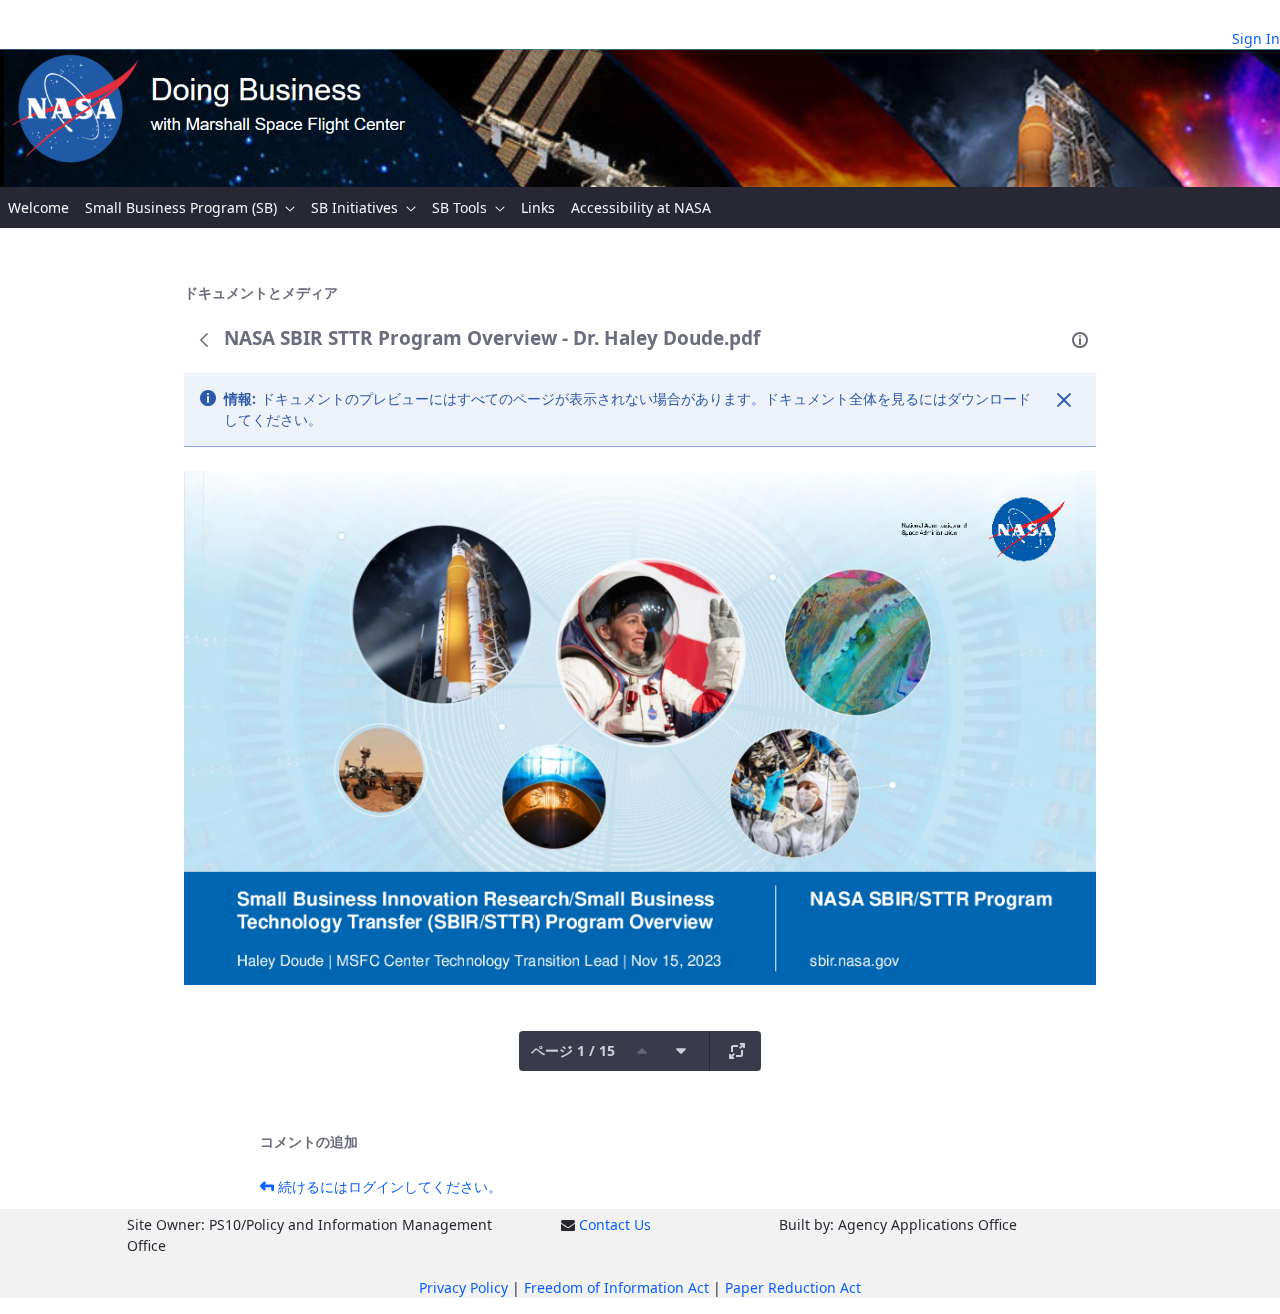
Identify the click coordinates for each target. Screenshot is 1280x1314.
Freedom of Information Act (616, 1287)
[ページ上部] (642, 1051)
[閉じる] (1064, 400)
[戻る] (204, 340)
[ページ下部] (681, 1051)
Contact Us (615, 1224)
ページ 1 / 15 (573, 1050)
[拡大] (737, 1051)
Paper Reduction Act (793, 1287)
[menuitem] (38, 207)
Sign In (1256, 38)
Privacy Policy (463, 1287)
